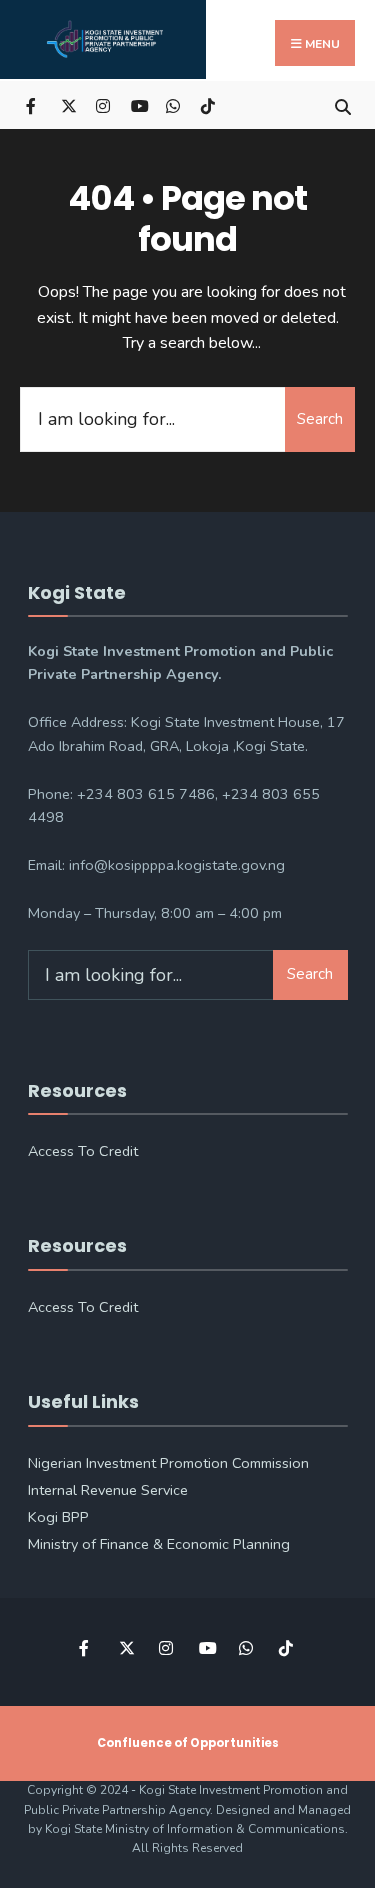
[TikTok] (207, 104)
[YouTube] (137, 104)
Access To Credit (83, 1151)
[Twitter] (67, 104)
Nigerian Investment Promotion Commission (168, 1463)
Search (320, 419)
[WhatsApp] (172, 104)
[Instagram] (102, 104)
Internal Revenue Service (108, 1490)
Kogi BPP (58, 1517)
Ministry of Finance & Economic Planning (159, 1544)
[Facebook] (32, 104)
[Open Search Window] (342, 104)
